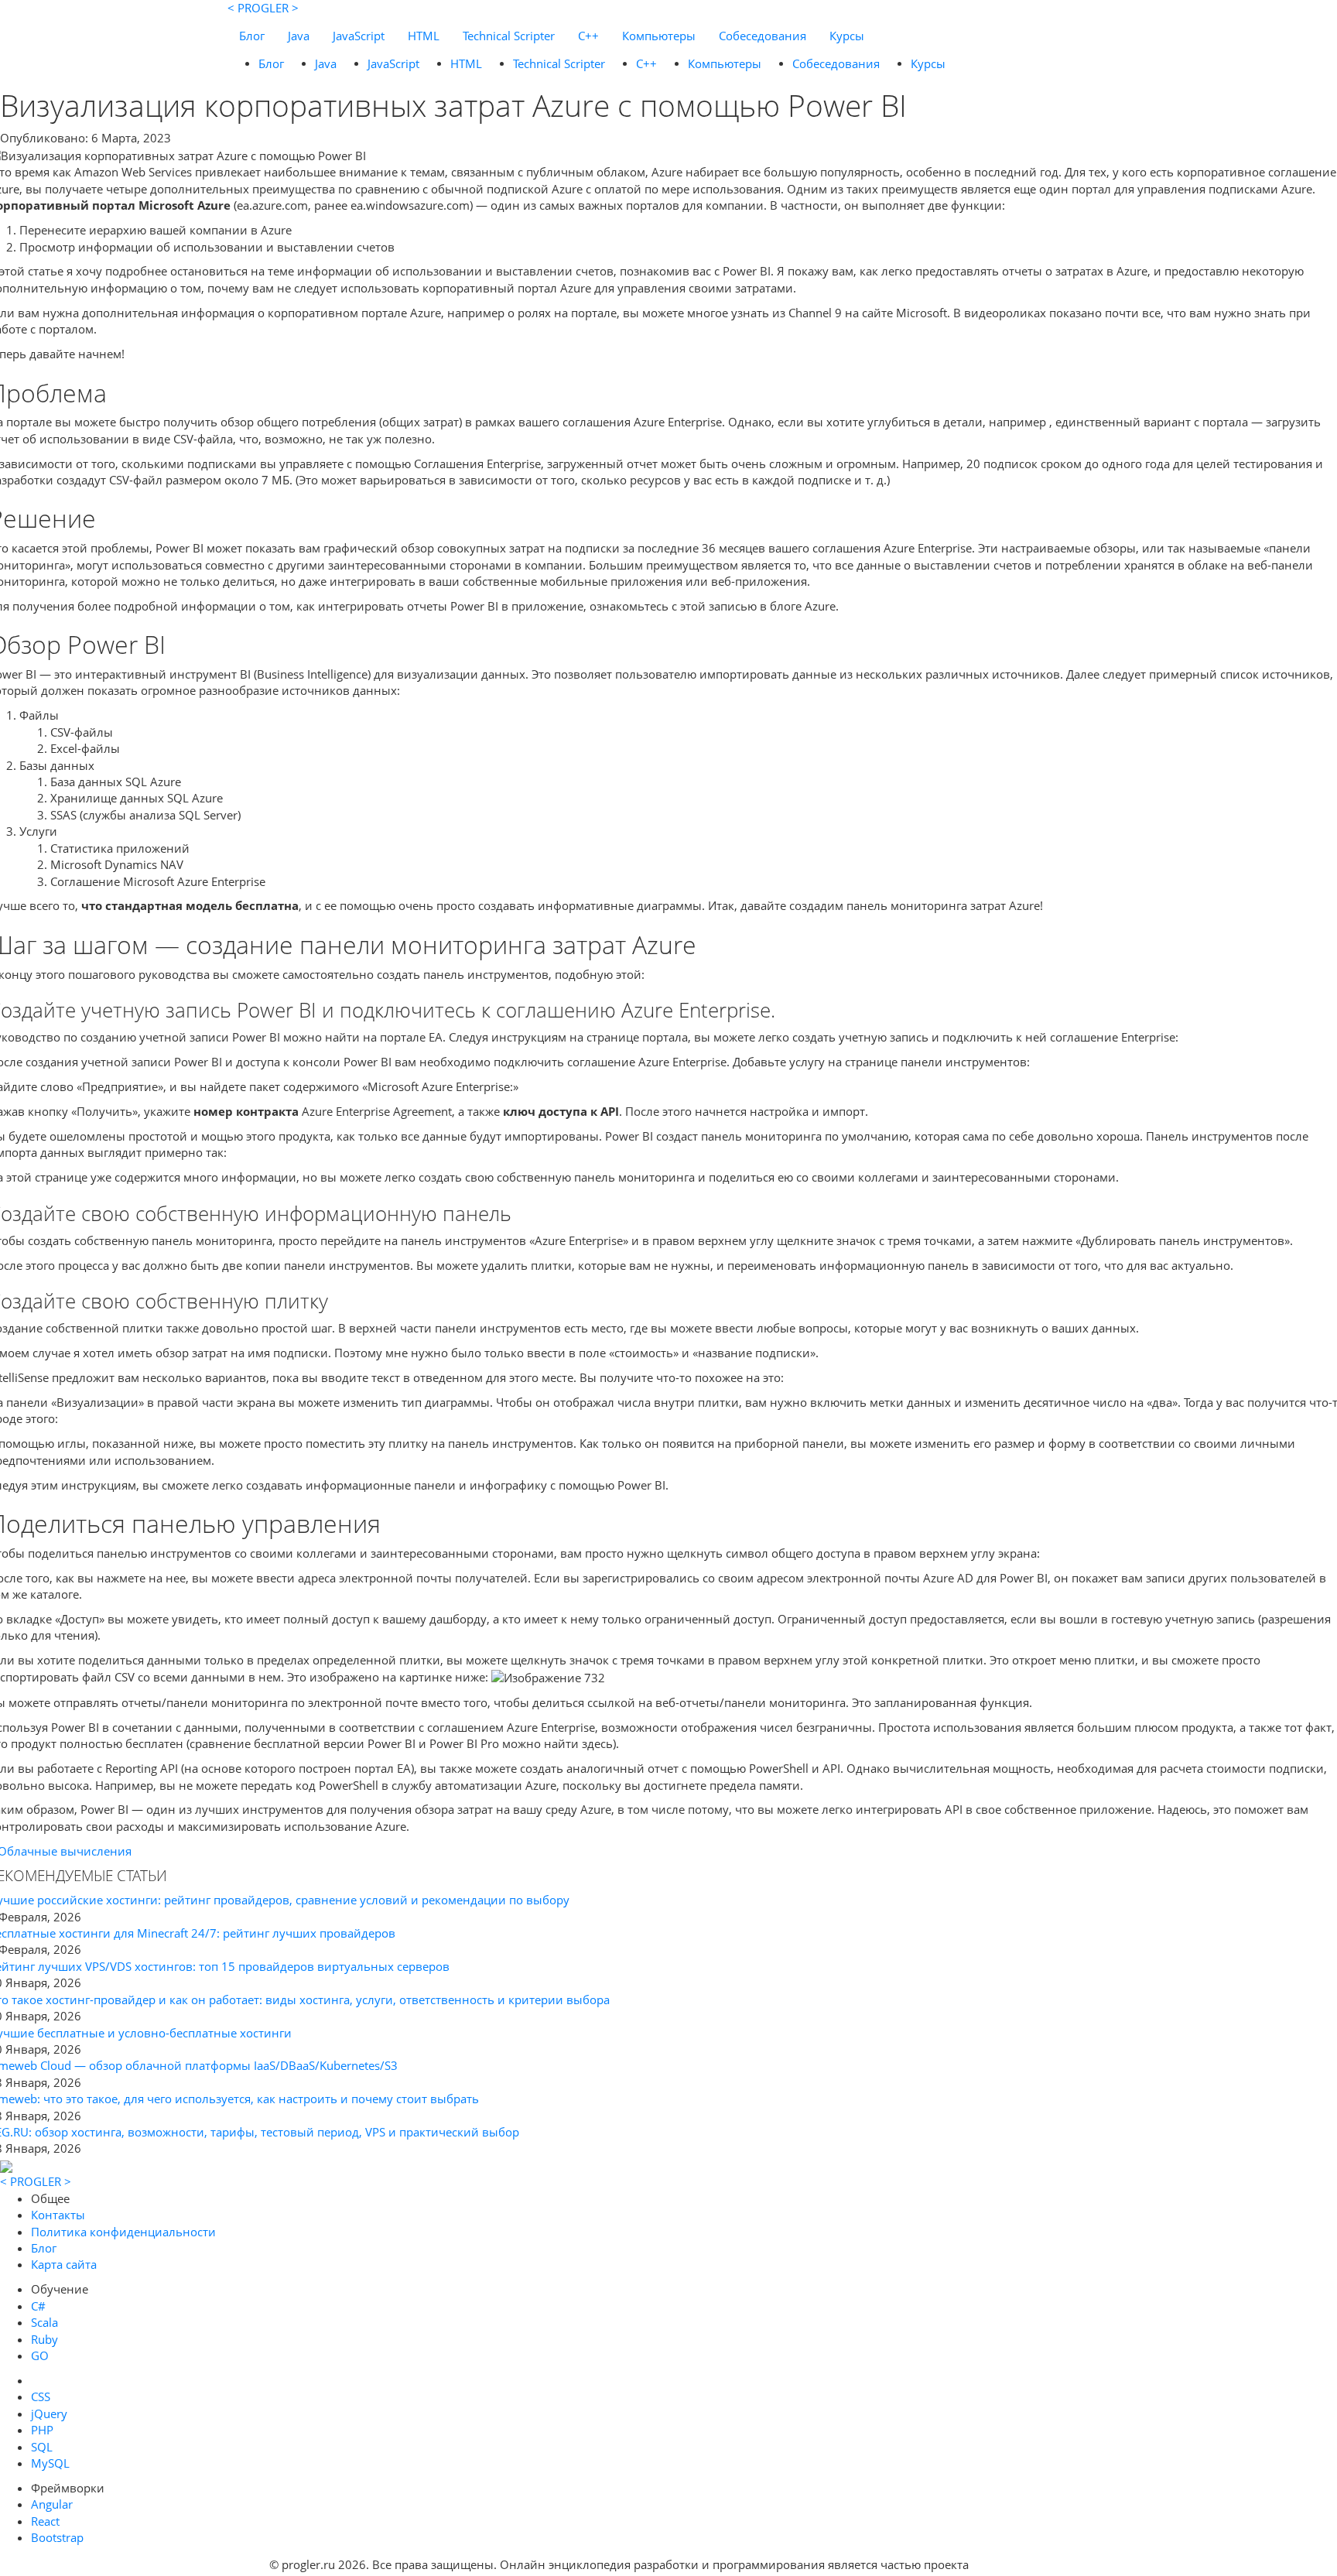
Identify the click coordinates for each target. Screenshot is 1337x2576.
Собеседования (763, 36)
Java (299, 36)
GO (40, 2355)
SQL (42, 2447)
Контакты (58, 2215)
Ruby (44, 2339)
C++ (588, 36)
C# (38, 2306)
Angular (52, 2504)
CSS (41, 2396)
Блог (252, 36)
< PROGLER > (263, 8)
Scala (44, 2322)
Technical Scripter (509, 36)
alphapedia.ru (1020, 2565)
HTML (424, 36)
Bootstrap (57, 2537)
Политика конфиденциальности (123, 2232)
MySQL (50, 2463)
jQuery (49, 2414)
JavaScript (359, 36)
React (45, 2521)
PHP (42, 2430)
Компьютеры (659, 36)
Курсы (847, 36)
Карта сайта (64, 2264)
